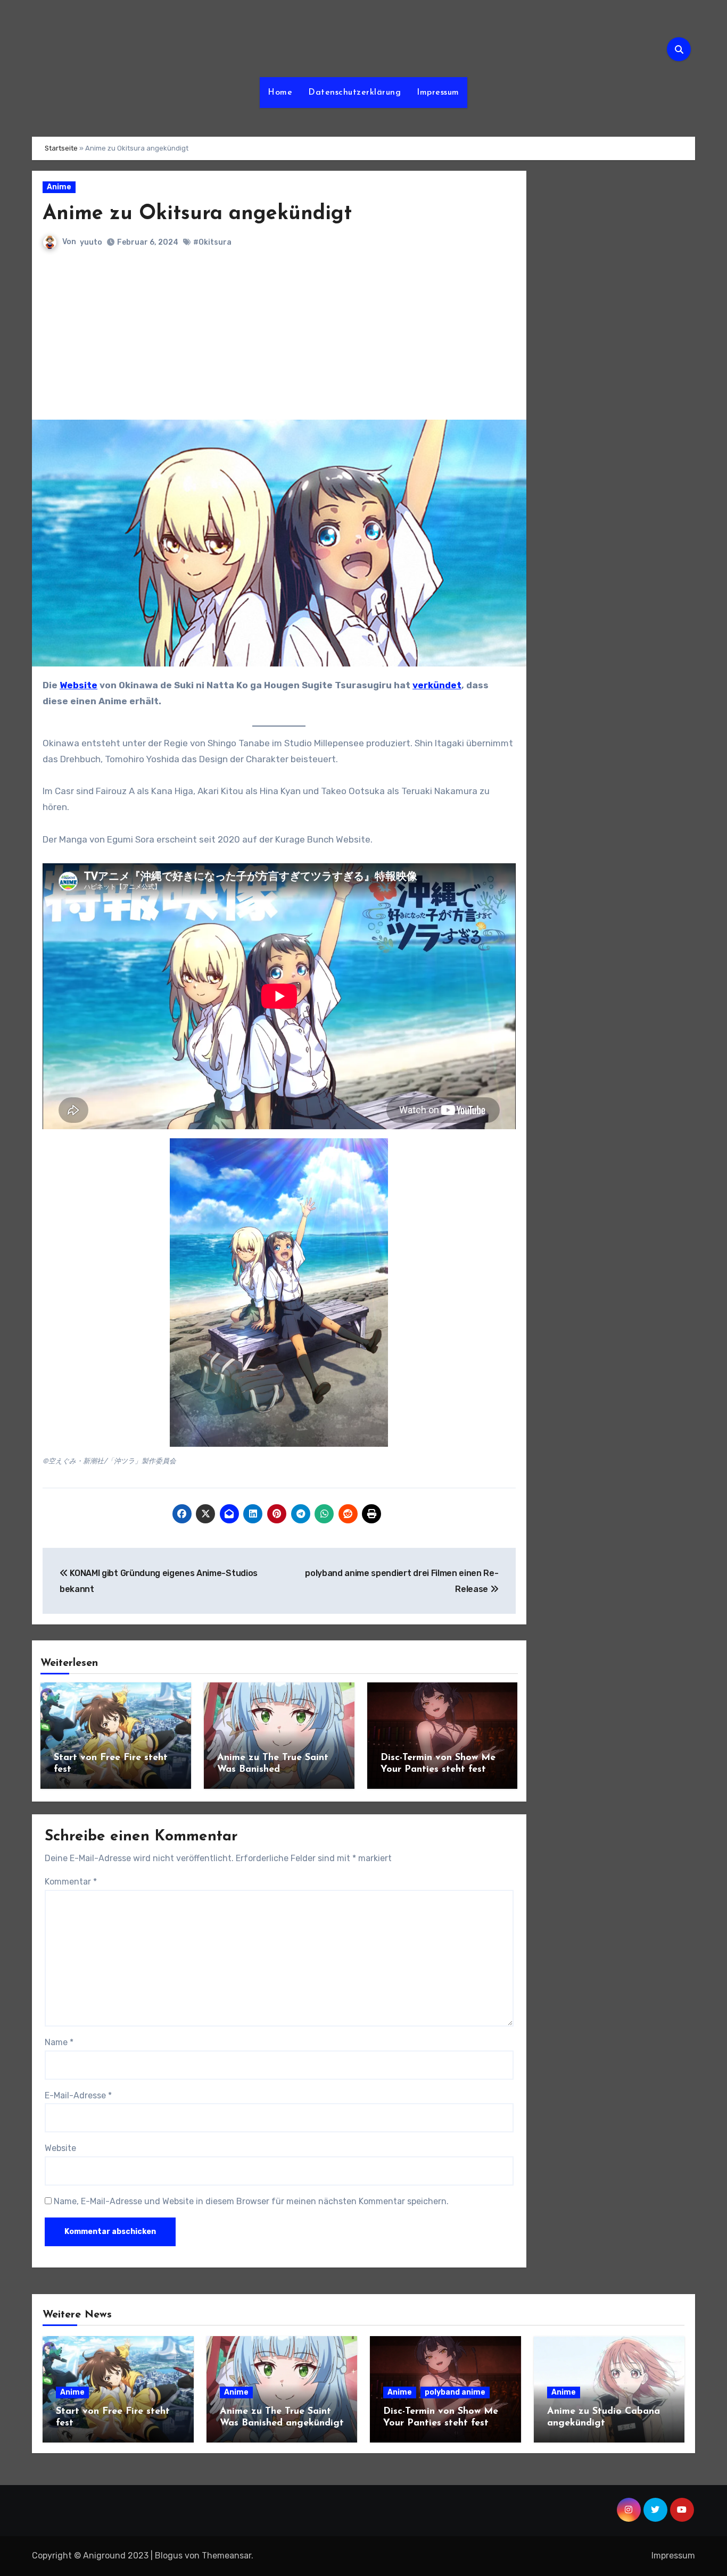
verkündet (437, 685)
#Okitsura (212, 242)
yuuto (91, 242)
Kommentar (71, 1882)
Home (280, 93)
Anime (59, 187)
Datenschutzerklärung (354, 93)
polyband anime (455, 2392)
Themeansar (226, 2556)
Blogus (169, 2556)
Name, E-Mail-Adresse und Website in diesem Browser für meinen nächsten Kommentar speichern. (251, 2201)
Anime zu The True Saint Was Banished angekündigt (273, 1769)
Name (59, 2042)
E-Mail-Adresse (78, 2095)
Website (79, 685)
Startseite (61, 148)
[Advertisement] (281, 340)
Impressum (438, 93)
